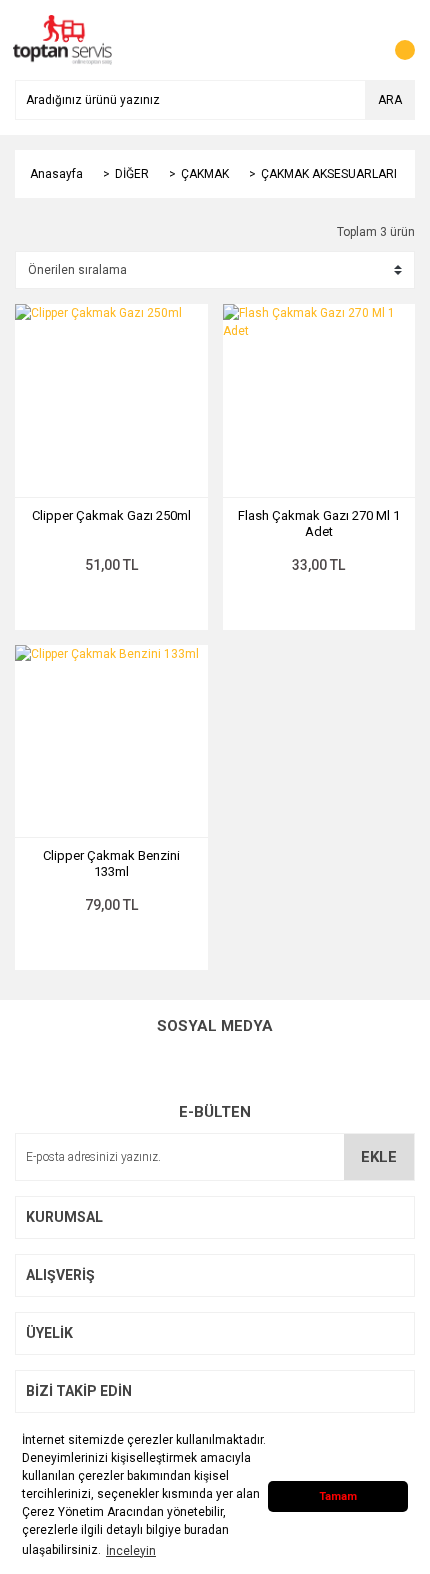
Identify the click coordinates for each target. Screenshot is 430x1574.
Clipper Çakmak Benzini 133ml (111, 863)
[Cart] (395, 40)
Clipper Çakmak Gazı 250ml (111, 515)
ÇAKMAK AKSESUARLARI (329, 174)
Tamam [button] (338, 1496)
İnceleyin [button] (131, 1551)
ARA (390, 100)
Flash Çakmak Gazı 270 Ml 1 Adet (319, 523)
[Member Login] (355, 40)
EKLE (379, 1157)
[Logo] (63, 39)
